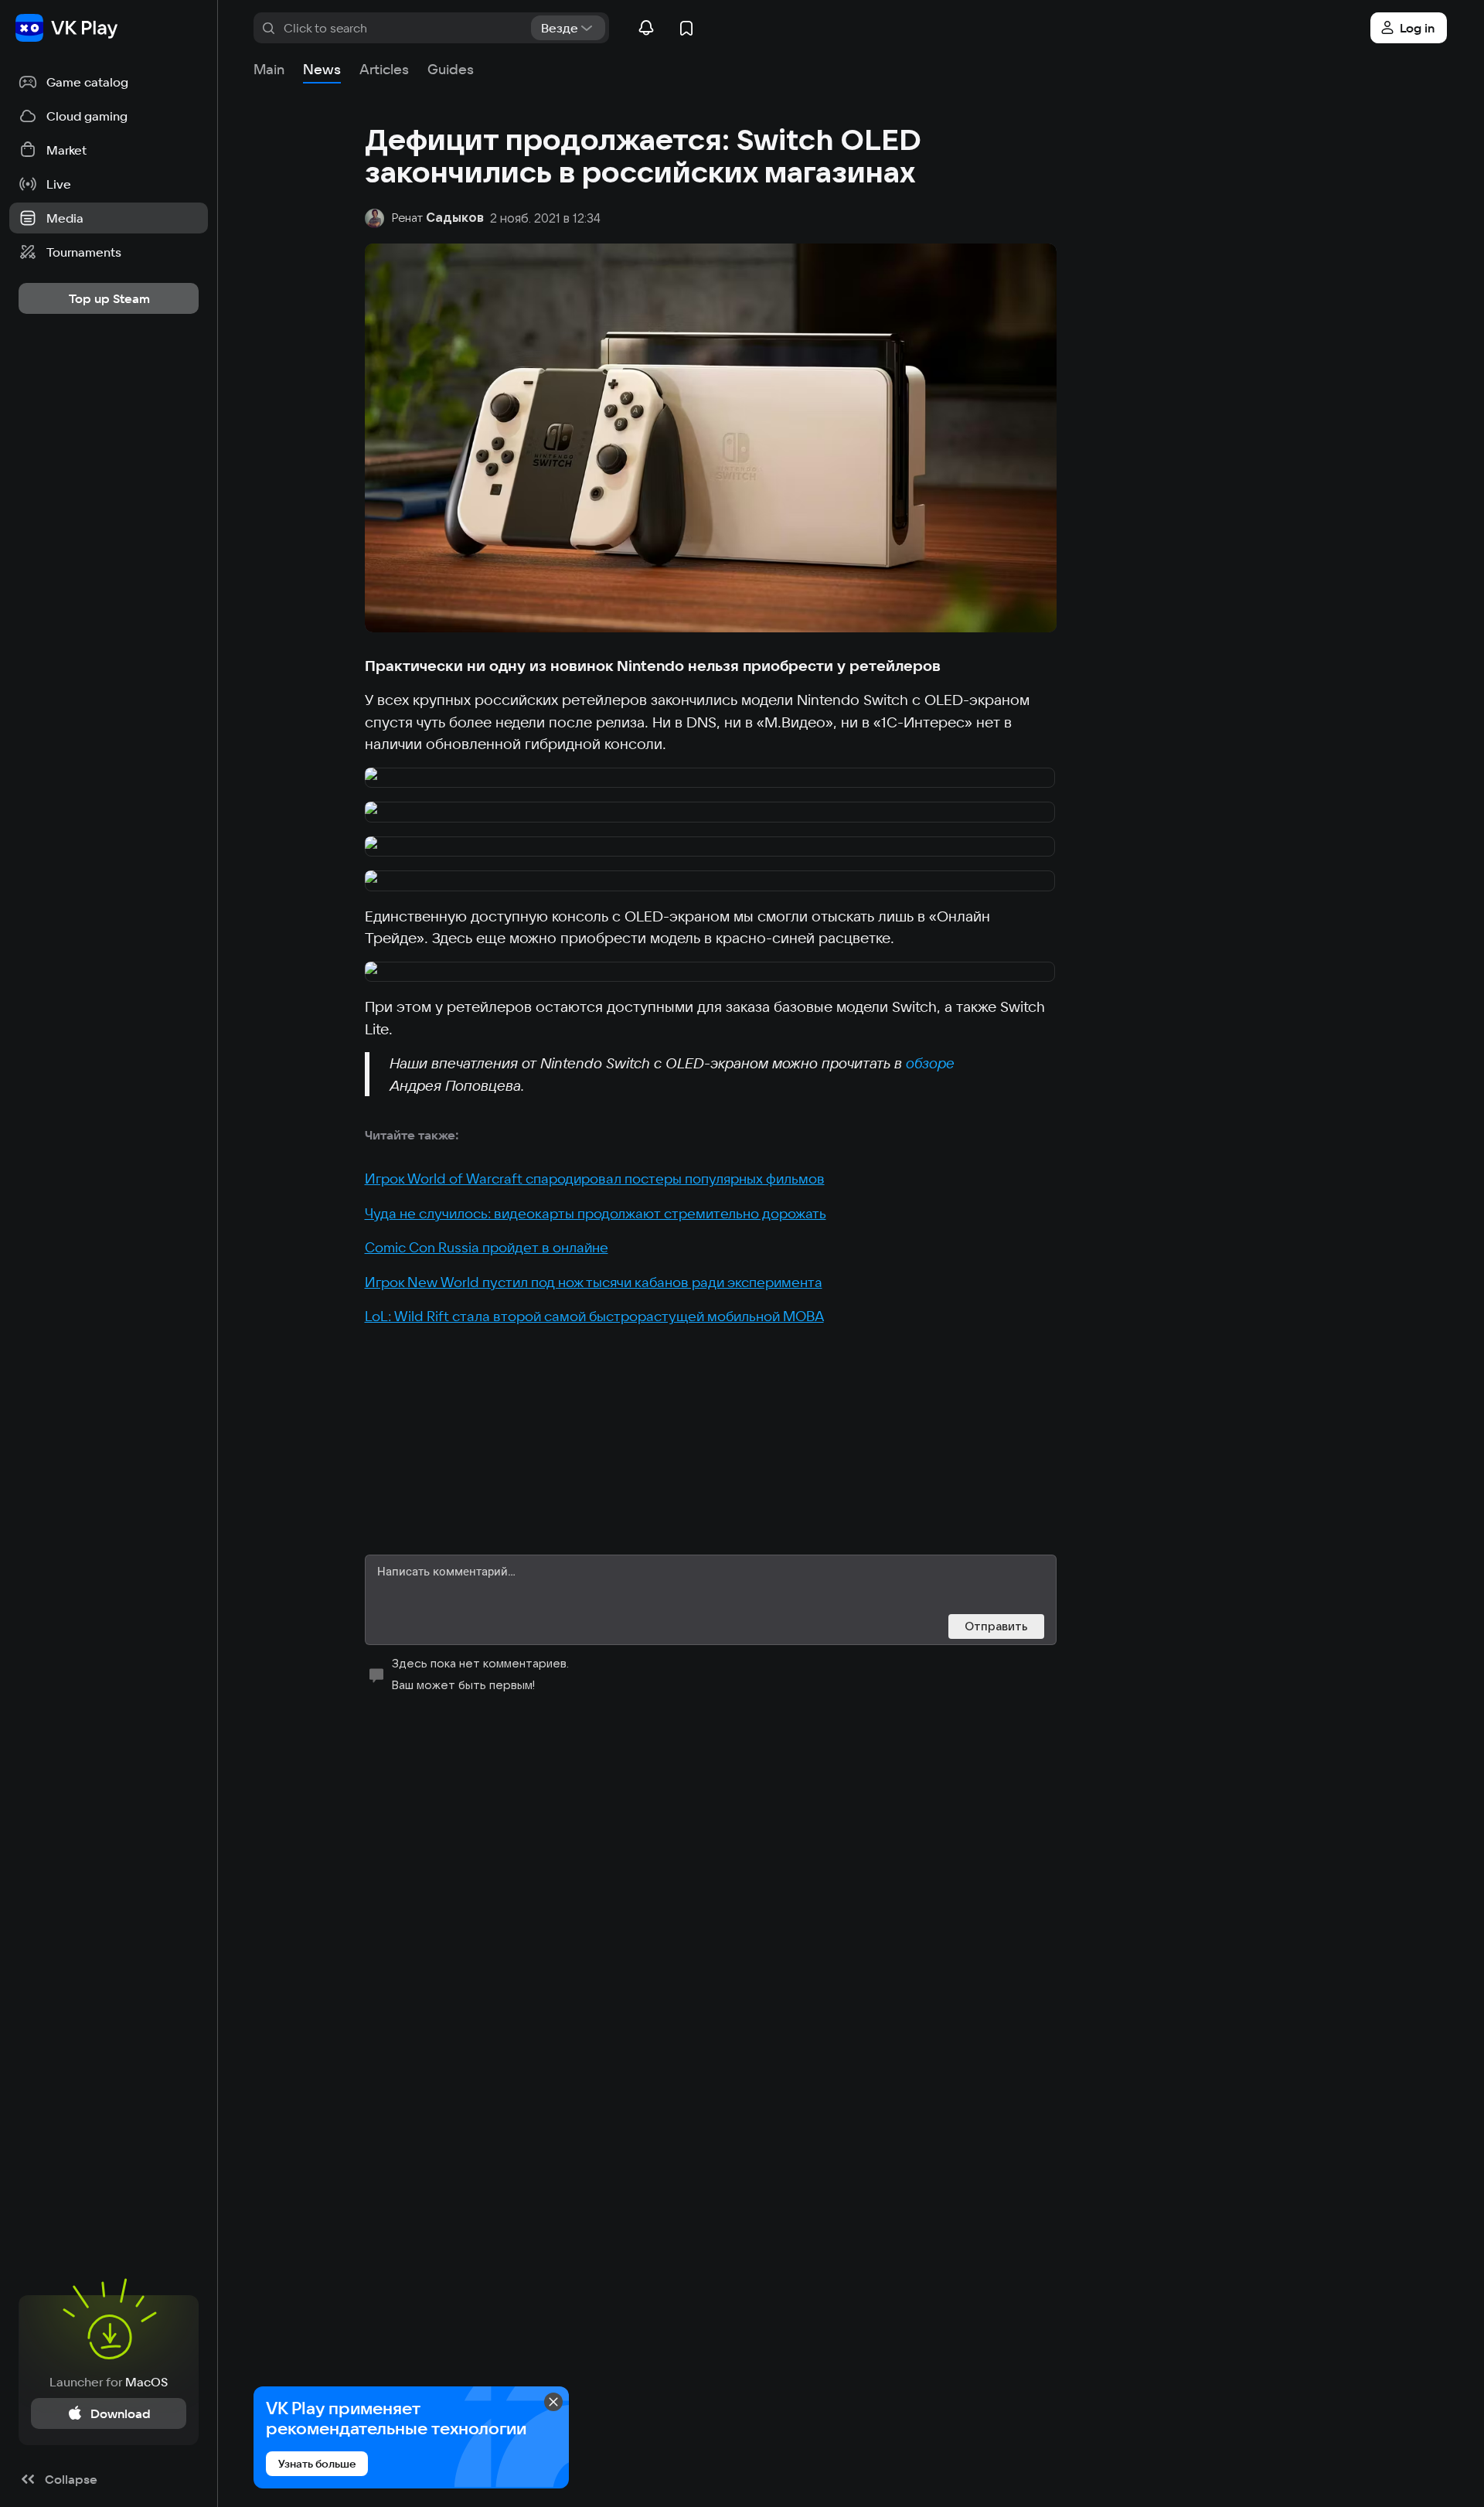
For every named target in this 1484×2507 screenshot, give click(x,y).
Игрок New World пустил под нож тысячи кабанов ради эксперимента (594, 1282)
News (322, 69)
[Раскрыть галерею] (711, 779)
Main (269, 69)
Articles (384, 69)
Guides (451, 69)
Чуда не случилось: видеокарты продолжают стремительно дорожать (596, 1213)
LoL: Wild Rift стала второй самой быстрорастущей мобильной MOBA (594, 1316)
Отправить (996, 1626)
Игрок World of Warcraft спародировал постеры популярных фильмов (595, 1179)
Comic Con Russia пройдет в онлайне (487, 1247)
